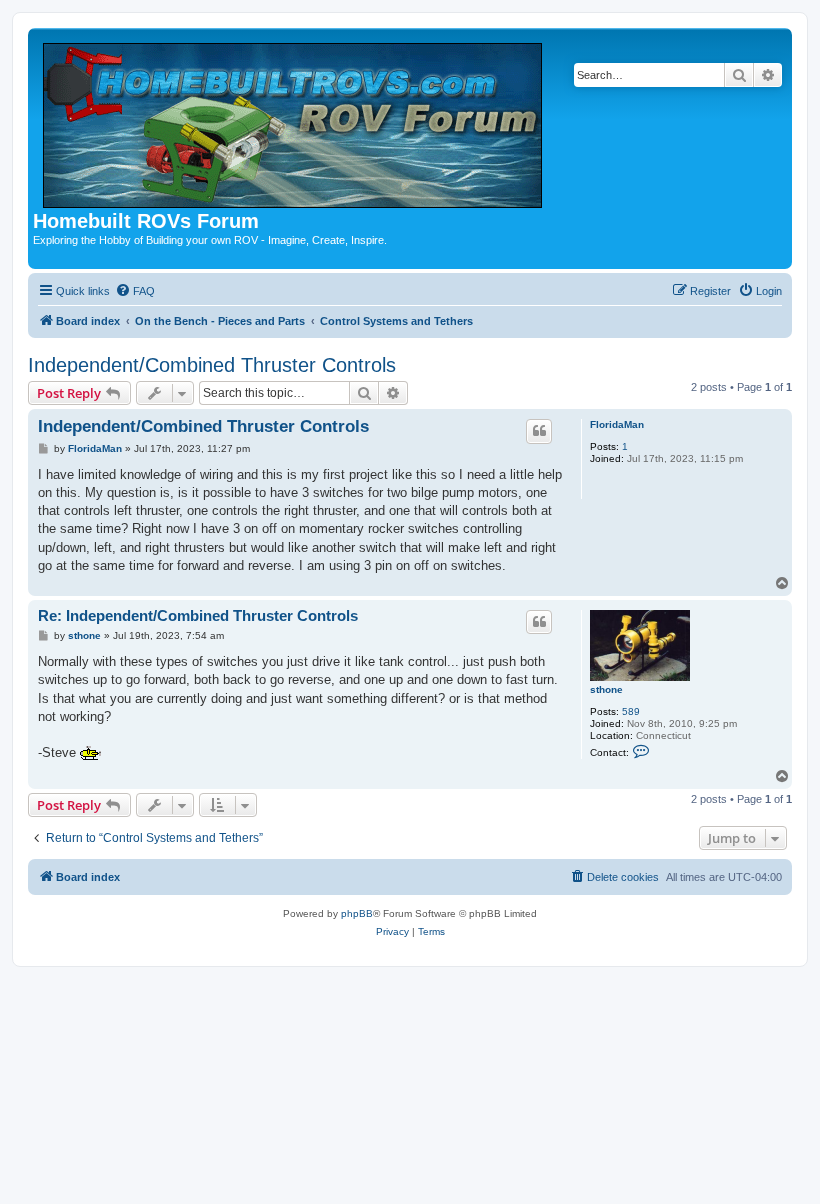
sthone (606, 689)
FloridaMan (617, 424)
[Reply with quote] (539, 431)
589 (631, 711)
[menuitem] (135, 291)
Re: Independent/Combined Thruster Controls (198, 615)
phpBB (357, 913)
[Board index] (294, 121)
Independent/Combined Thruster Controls (212, 365)
